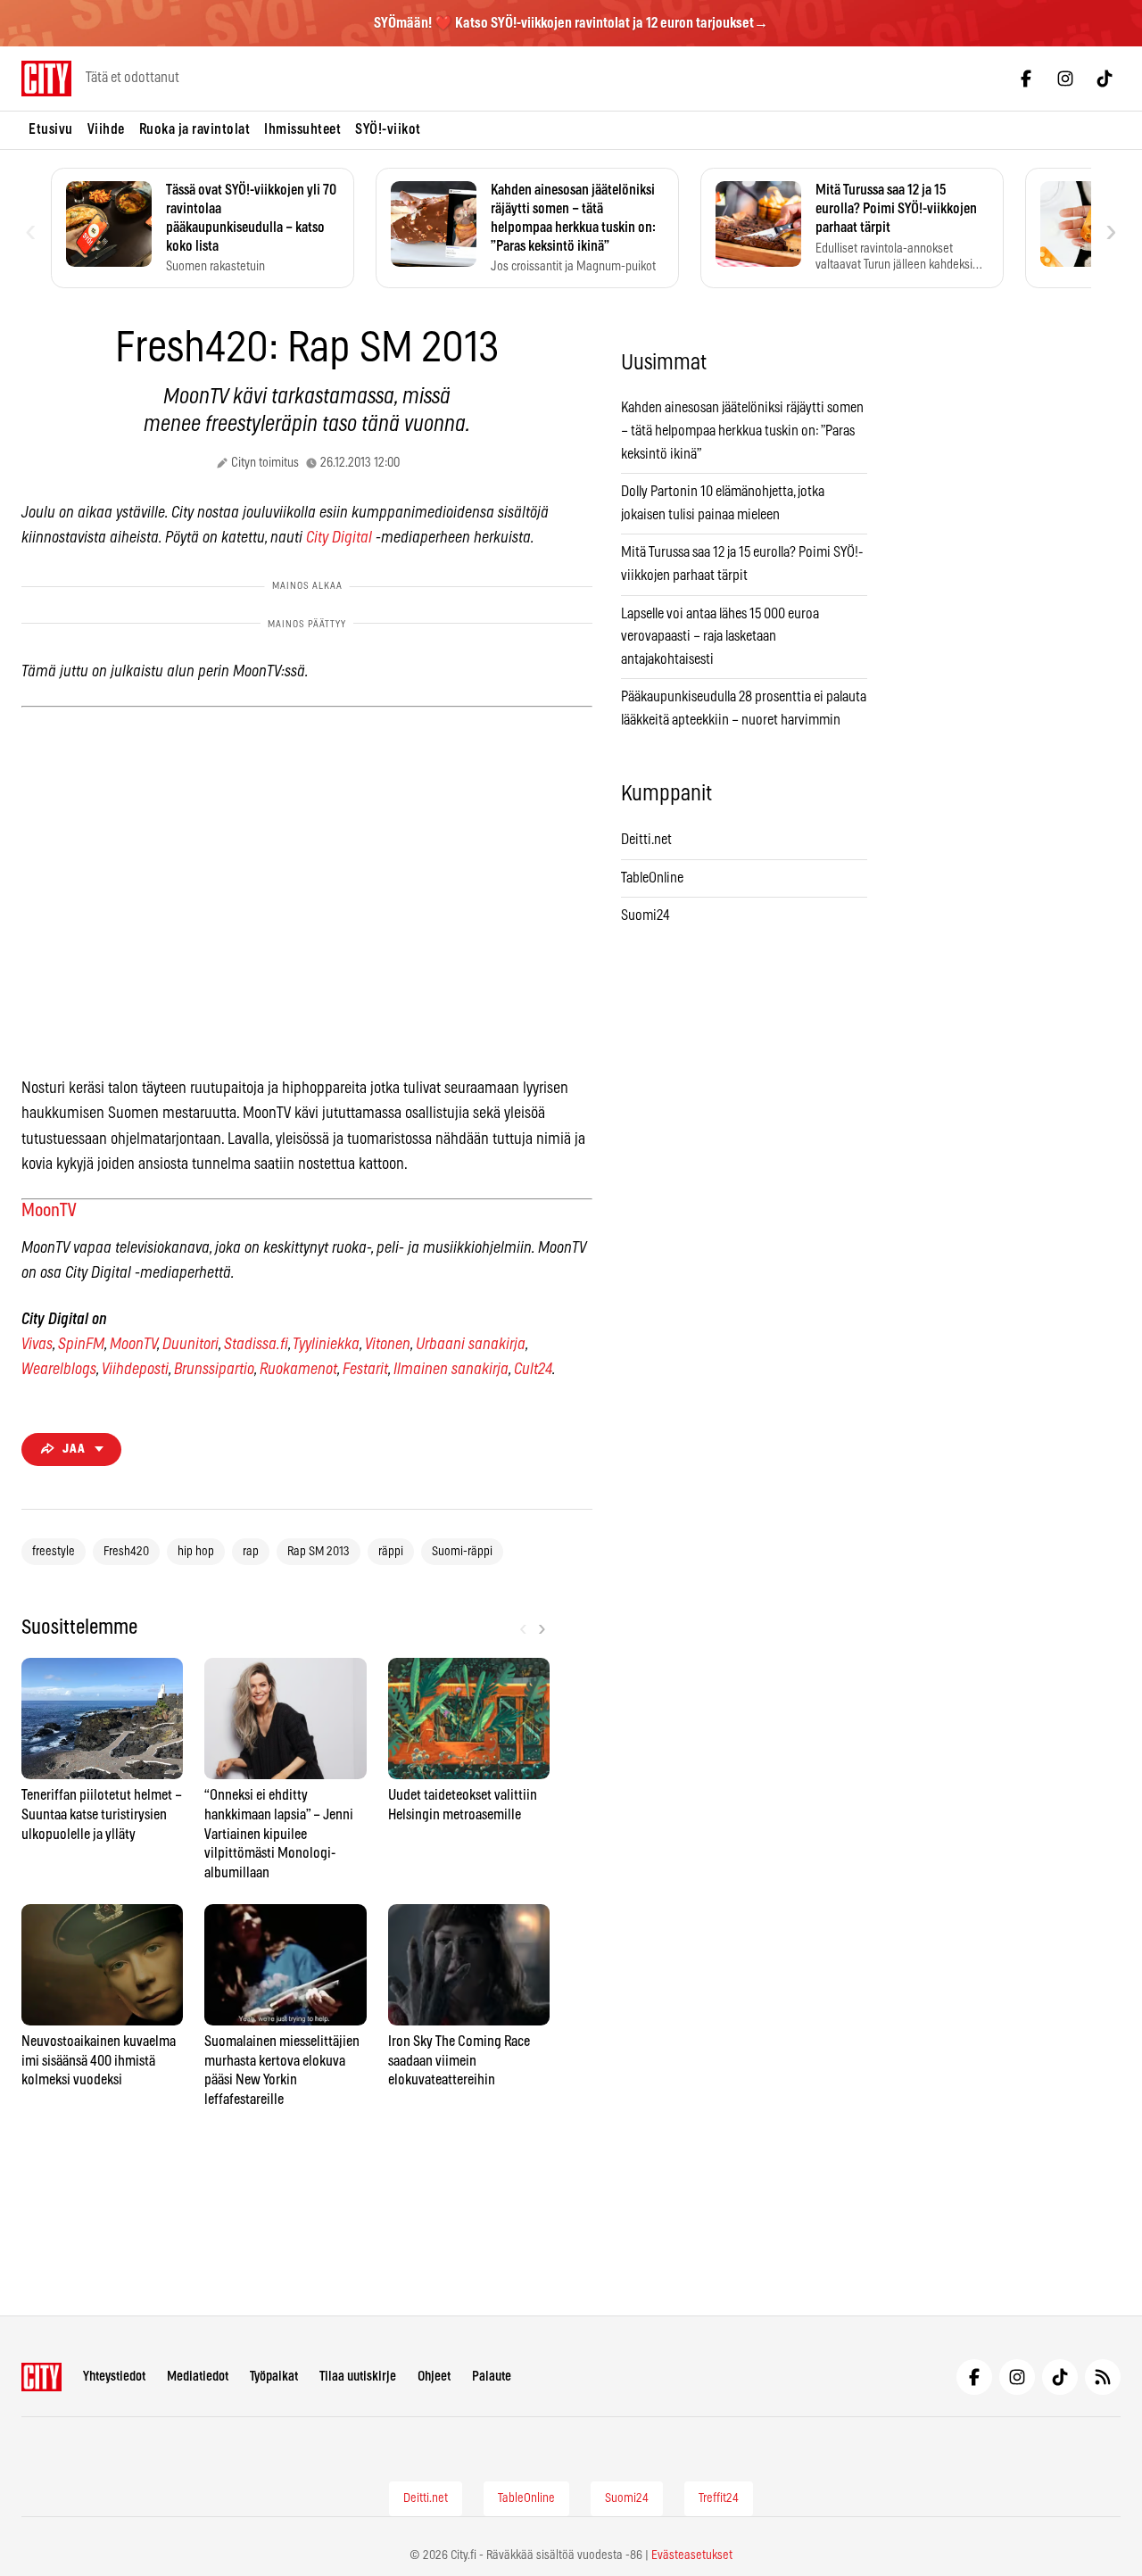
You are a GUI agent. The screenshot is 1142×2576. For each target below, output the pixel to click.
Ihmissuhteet (302, 129)
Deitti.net (646, 840)
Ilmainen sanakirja (451, 1370)
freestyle (54, 1552)
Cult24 (533, 1370)
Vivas (37, 1345)
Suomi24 (645, 915)
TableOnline (652, 878)
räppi (391, 1552)
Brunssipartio (214, 1370)
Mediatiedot (198, 2377)
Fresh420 (126, 1552)
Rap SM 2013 (319, 1552)
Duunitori (190, 1345)
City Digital (339, 538)
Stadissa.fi (256, 1345)
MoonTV (49, 1211)
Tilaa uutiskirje (358, 2377)
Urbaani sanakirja (471, 1345)
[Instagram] (1065, 79)
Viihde (106, 129)
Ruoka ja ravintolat (195, 129)
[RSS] (1103, 2377)
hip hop (196, 1552)
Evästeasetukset (692, 2555)
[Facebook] (1026, 79)
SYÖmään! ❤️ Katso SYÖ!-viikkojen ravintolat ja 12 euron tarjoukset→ (571, 23)
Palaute (492, 2377)
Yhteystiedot (114, 2377)
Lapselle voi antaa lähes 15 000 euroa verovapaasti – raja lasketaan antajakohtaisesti (720, 637)
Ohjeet (434, 2377)
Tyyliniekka (326, 1345)
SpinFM (81, 1345)
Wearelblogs (59, 1370)
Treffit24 (719, 2498)
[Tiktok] (1105, 79)
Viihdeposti (135, 1370)
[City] (41, 2377)
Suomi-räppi (462, 1552)
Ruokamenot (298, 1370)
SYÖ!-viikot (388, 129)
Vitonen (388, 1345)
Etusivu (51, 129)
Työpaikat (274, 2377)
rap (251, 1552)
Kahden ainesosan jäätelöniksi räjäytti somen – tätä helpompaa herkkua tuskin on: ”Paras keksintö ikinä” (742, 431)
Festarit (365, 1370)
